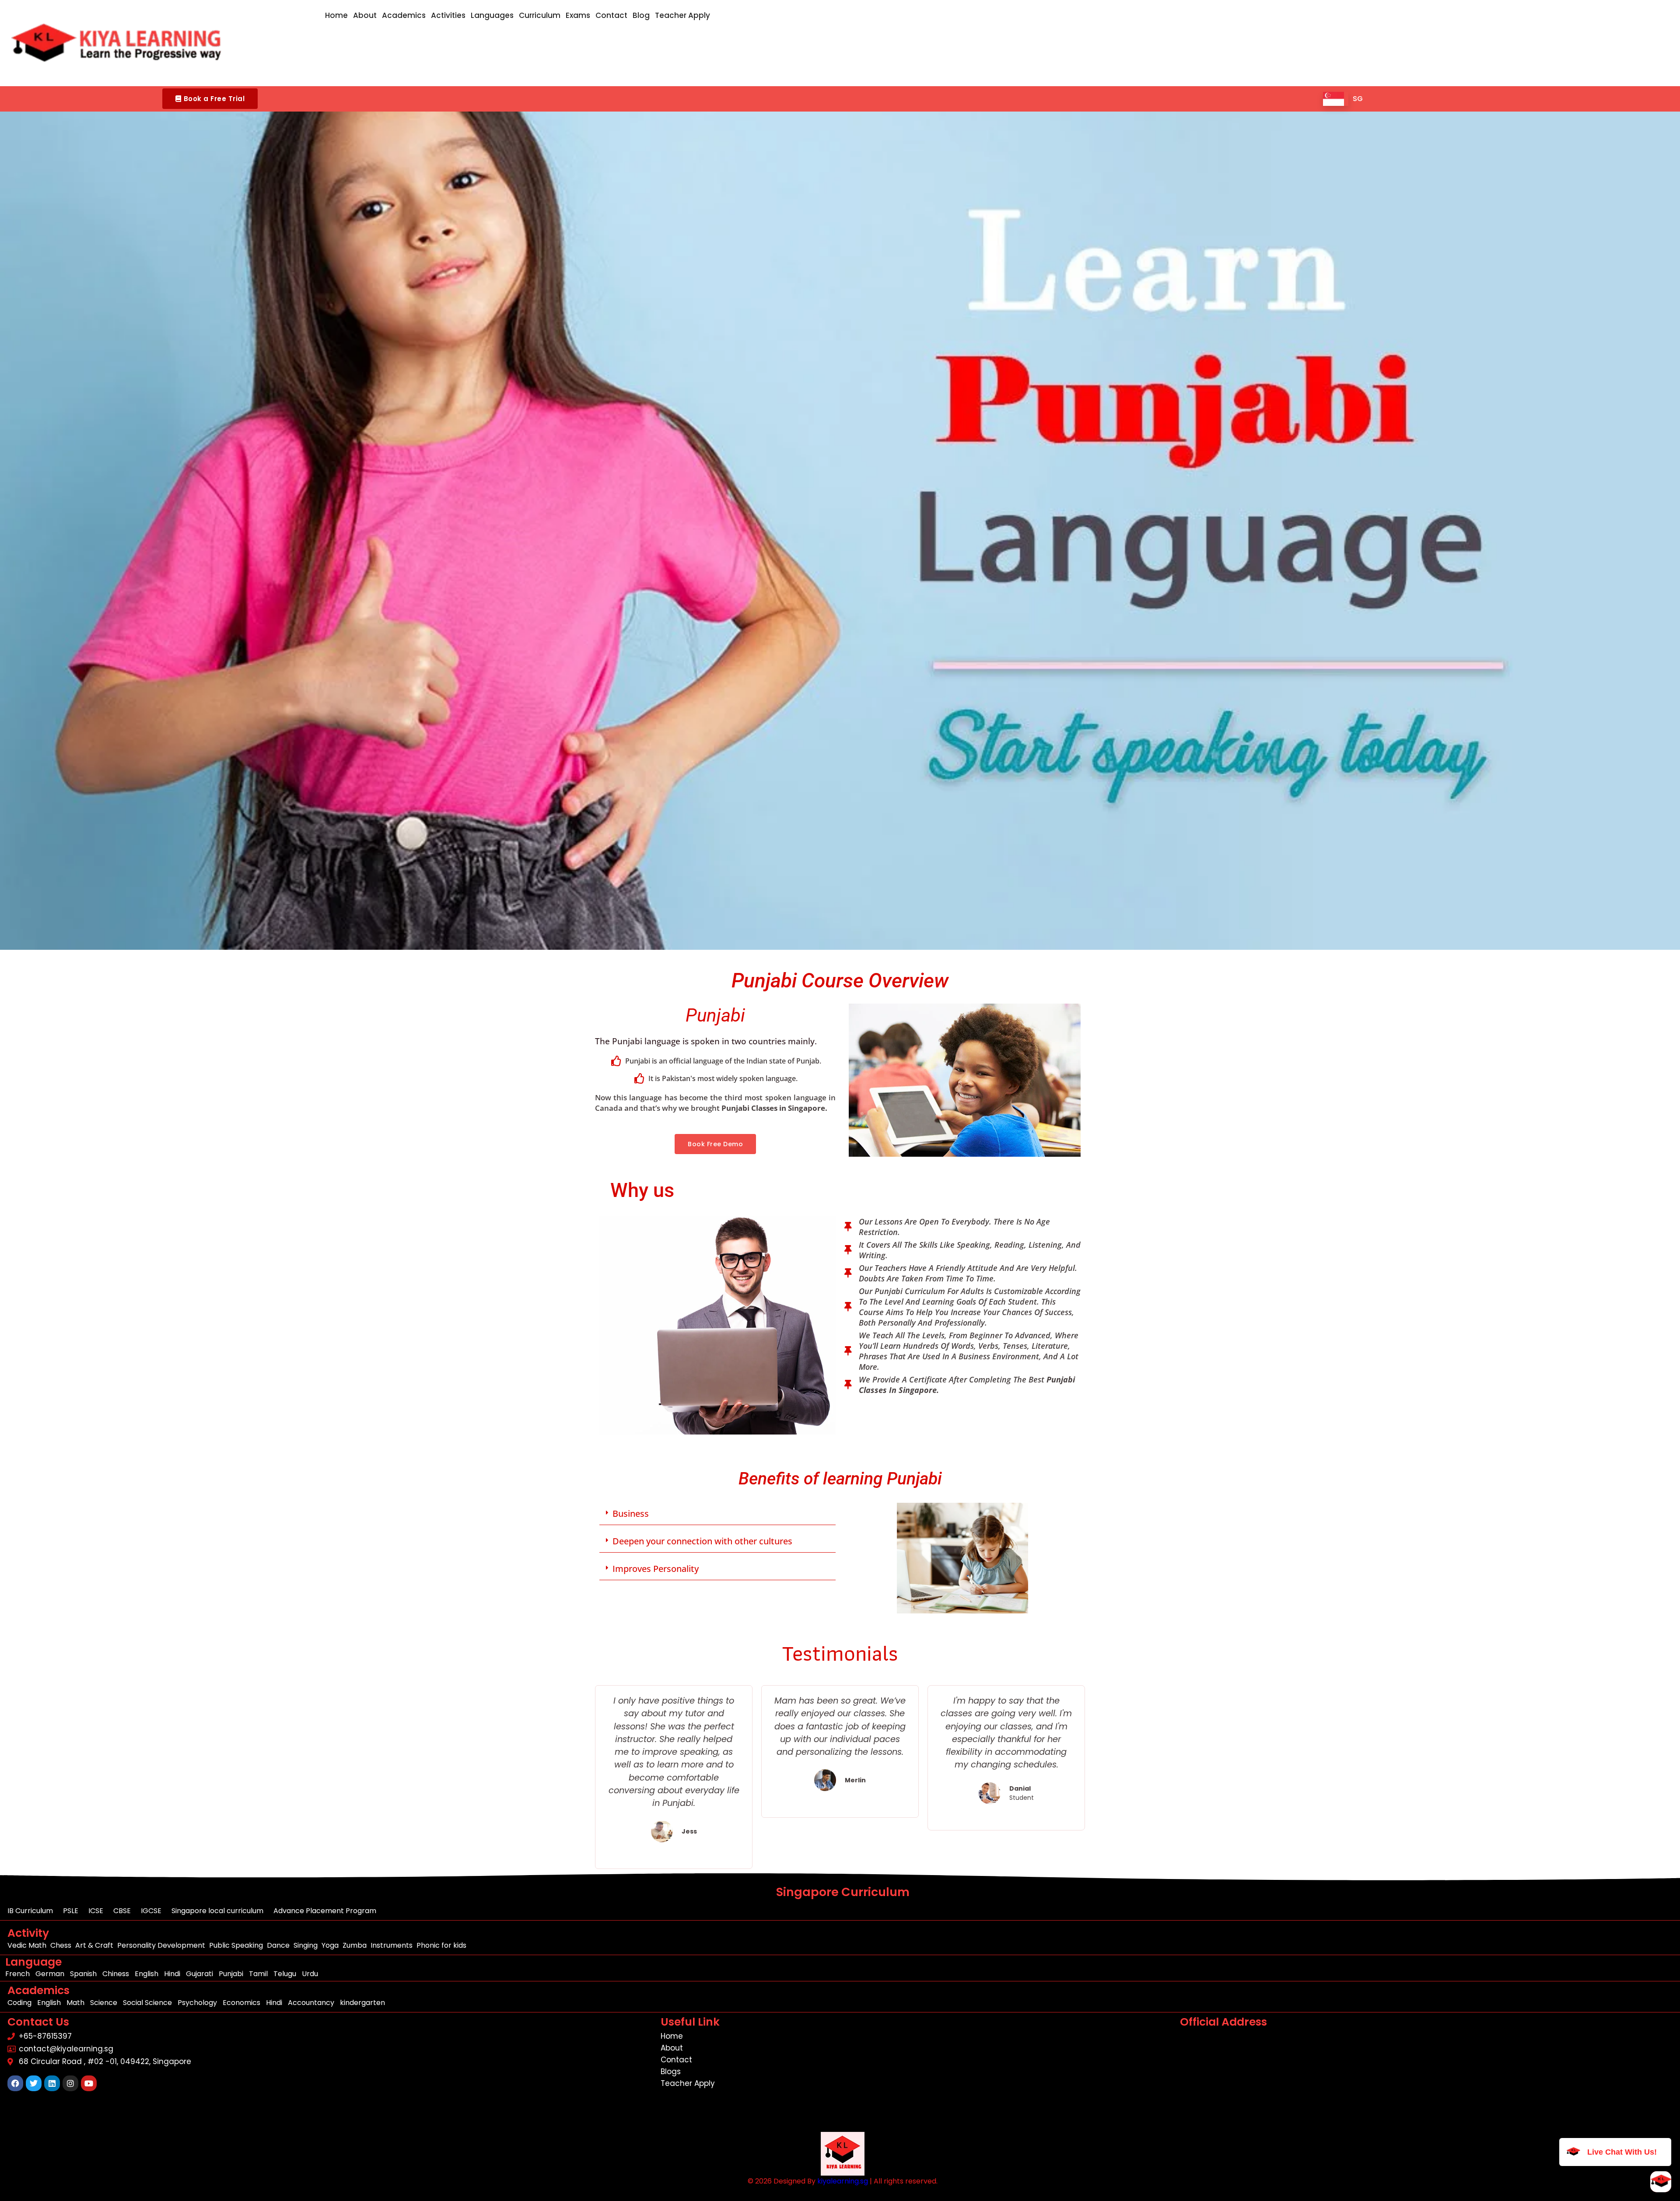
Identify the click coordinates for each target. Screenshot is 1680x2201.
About (365, 15)
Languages (492, 15)
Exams (578, 15)
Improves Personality (656, 1569)
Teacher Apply (682, 15)
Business (631, 1513)
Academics (404, 15)
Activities (448, 15)
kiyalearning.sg (843, 2181)
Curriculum (540, 15)
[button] (210, 99)
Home (336, 15)
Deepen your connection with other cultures (702, 1541)
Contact (611, 15)
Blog (641, 15)
